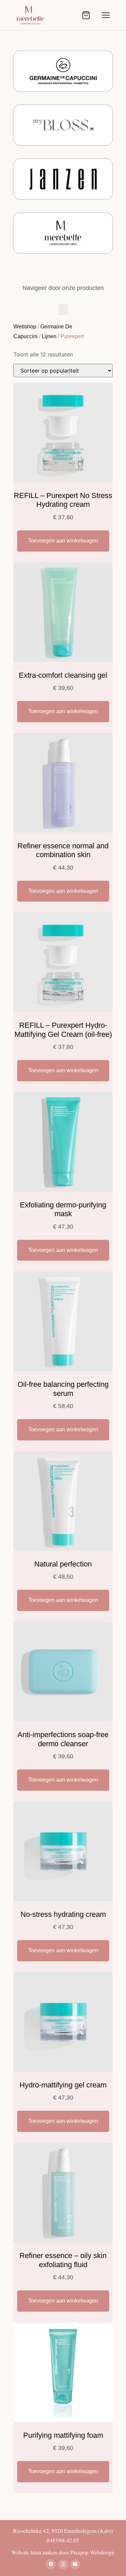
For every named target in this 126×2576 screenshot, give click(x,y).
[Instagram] (63, 2564)
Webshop (25, 327)
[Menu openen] (106, 15)
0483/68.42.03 (63, 2540)
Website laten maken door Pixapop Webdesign (63, 2552)
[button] (63, 310)
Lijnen (49, 336)
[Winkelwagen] (86, 15)
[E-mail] (75, 2564)
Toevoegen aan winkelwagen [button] (63, 541)
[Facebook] (51, 2564)
